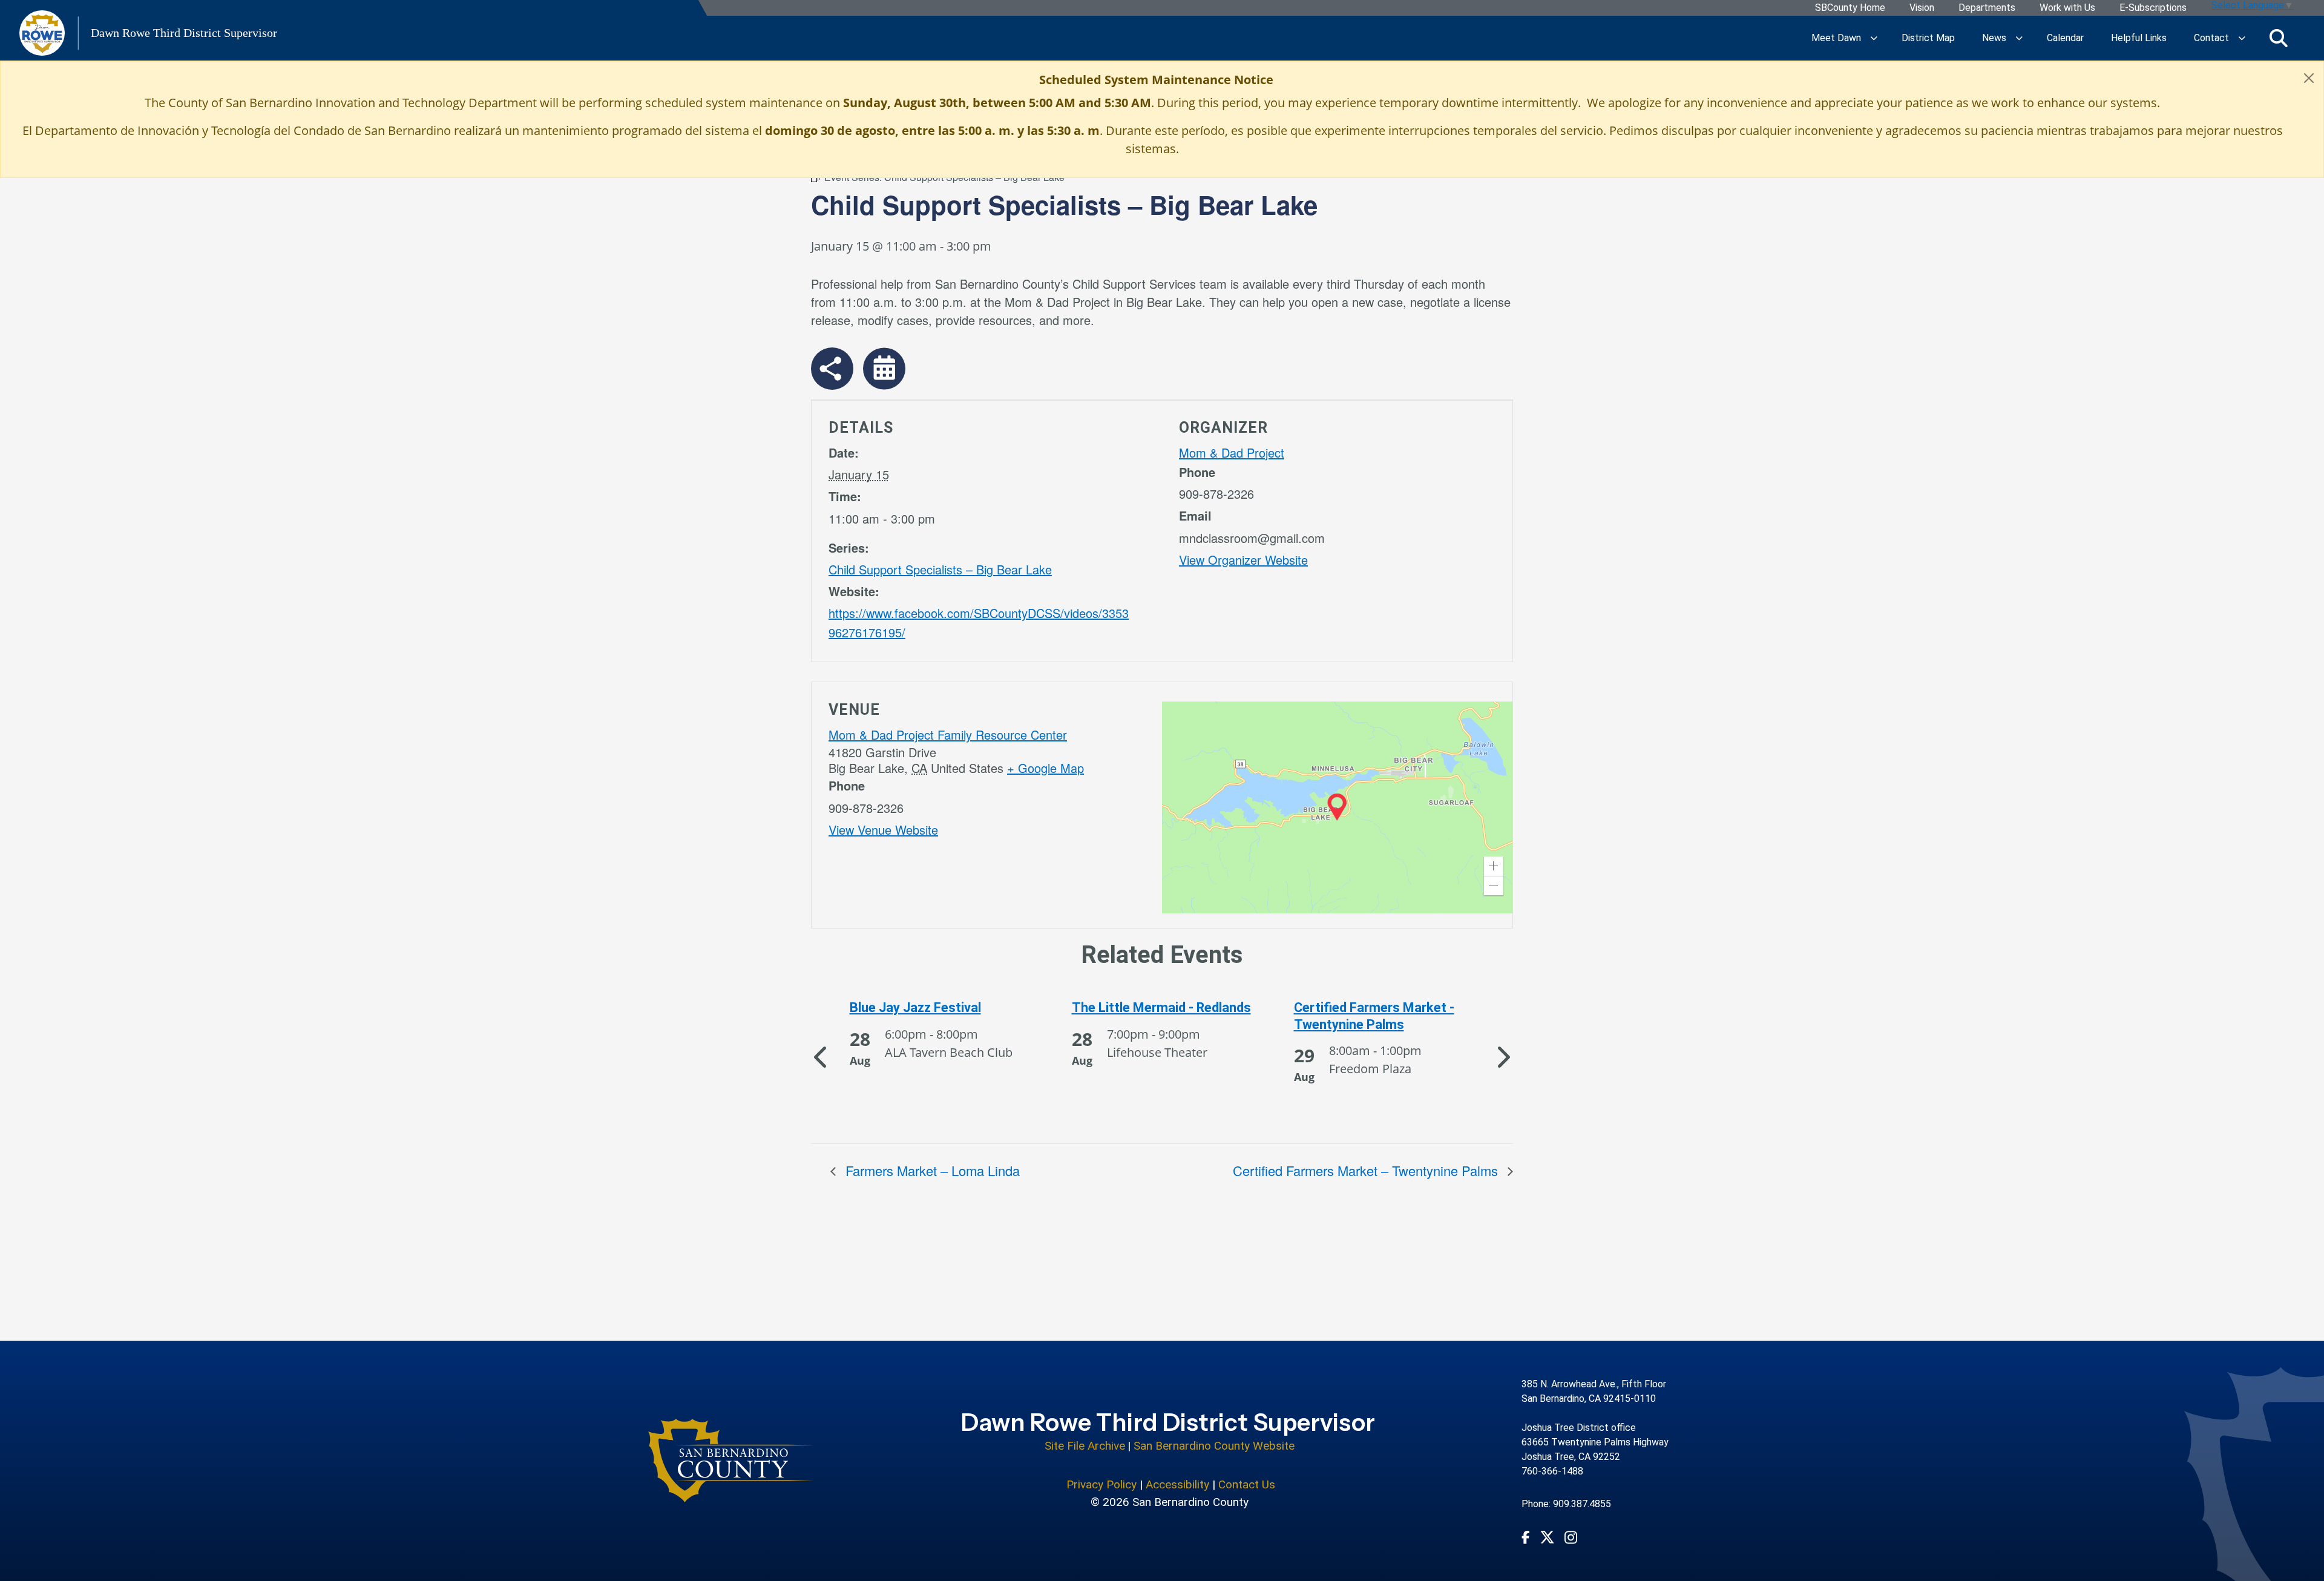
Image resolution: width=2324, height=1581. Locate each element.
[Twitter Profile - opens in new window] (1547, 1537)
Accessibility (1177, 1484)
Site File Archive (1085, 1446)
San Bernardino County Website (1214, 1446)
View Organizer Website (1243, 560)
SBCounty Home (1850, 8)
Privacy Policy (1101, 1484)
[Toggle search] (2279, 38)
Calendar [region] (2065, 38)
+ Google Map (1045, 768)
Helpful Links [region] (2139, 38)
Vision (1922, 8)
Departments (1987, 8)
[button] (1494, 866)
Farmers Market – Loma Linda (931, 1170)
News (1994, 38)
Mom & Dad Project (1232, 452)
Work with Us (2067, 8)
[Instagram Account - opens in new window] (1571, 1537)
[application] (1337, 807)
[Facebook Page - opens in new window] (1526, 1537)
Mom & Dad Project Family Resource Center (948, 735)
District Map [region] (1928, 38)
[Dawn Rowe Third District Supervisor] (731, 1461)
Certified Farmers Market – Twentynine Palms (1367, 1170)
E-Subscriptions (2153, 8)
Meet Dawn (1836, 38)
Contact (2211, 38)
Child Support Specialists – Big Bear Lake (940, 569)
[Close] (2309, 78)
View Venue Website (883, 830)
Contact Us (1247, 1484)
